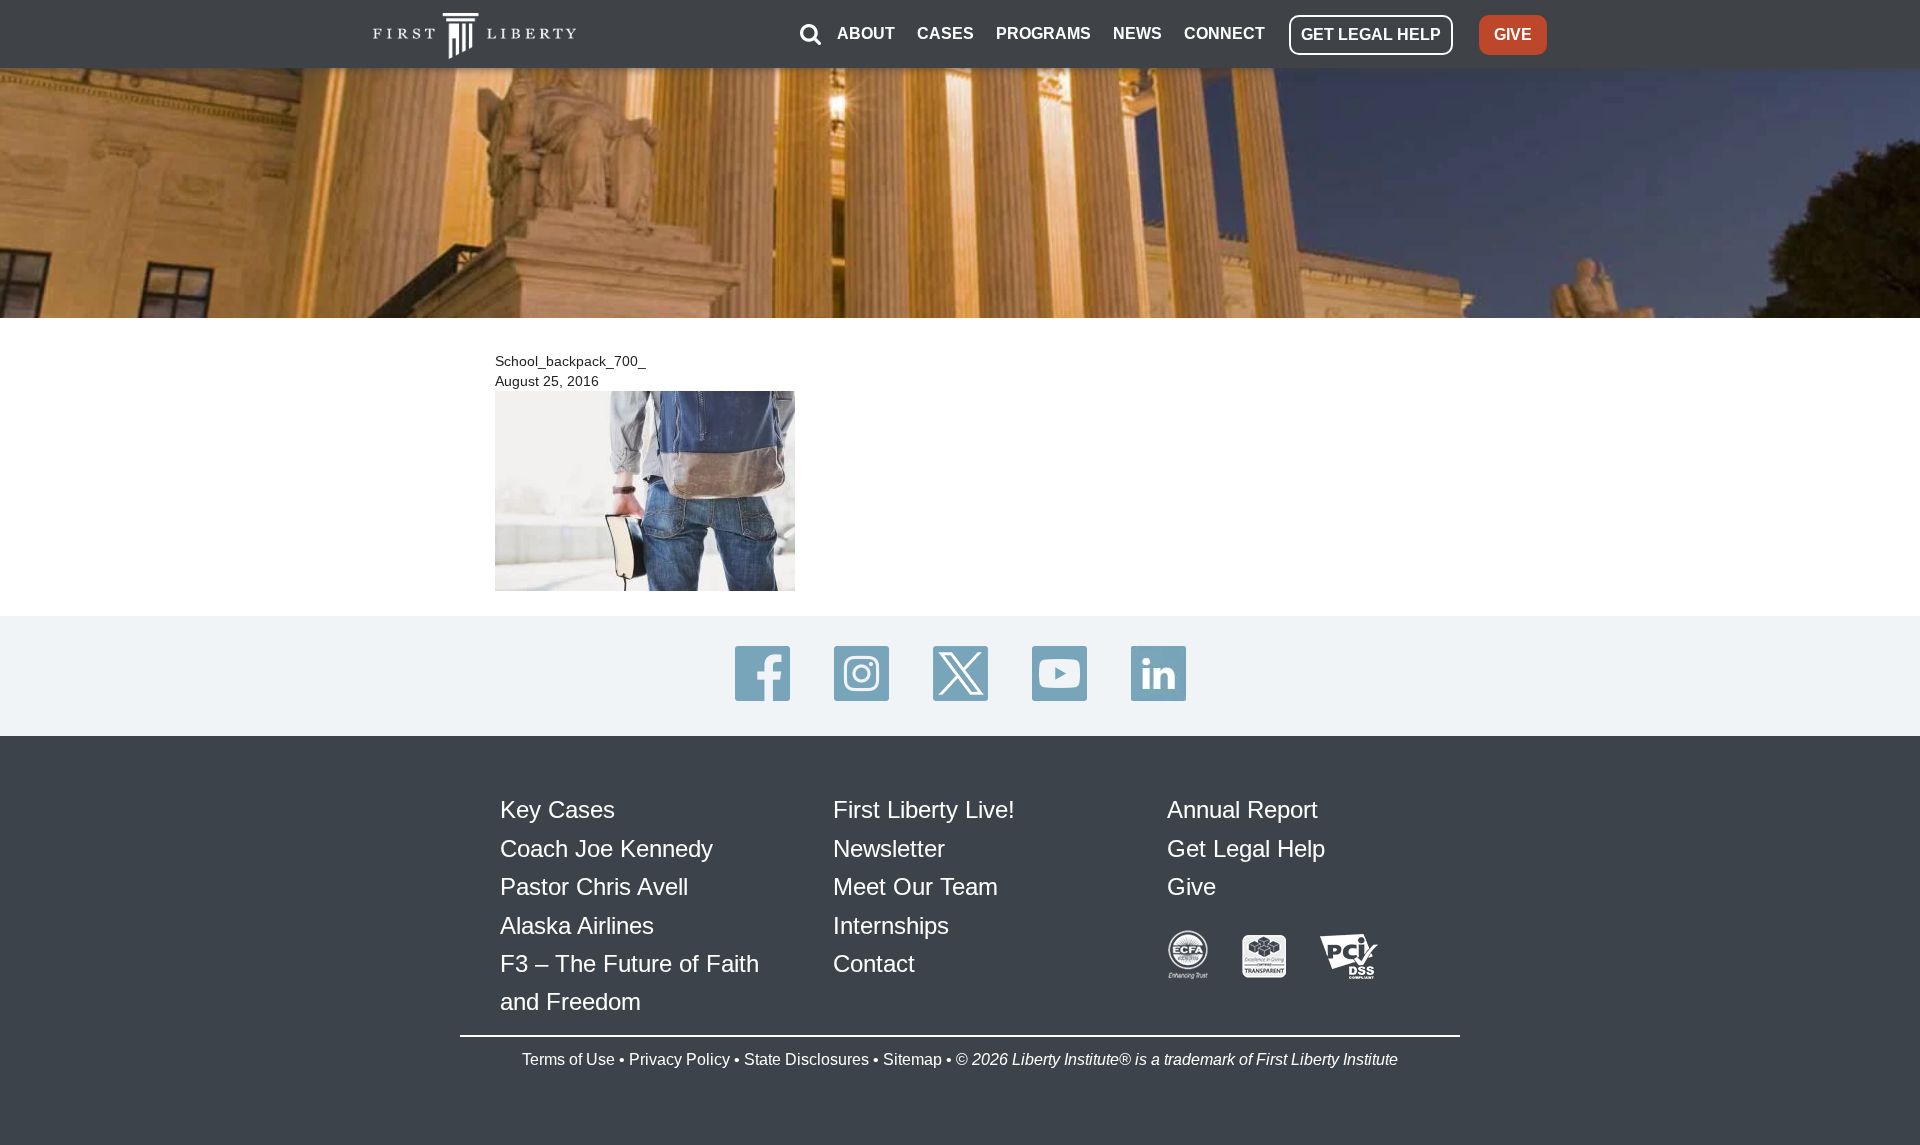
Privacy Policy (679, 1059)
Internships (891, 925)
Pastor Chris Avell (594, 886)
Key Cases (557, 809)
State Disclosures (806, 1059)
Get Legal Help (1246, 848)
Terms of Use (568, 1059)
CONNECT (1224, 33)
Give (1191, 886)
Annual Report (1242, 809)
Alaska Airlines (577, 925)
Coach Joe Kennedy (606, 848)
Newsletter (889, 848)
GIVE (1513, 34)
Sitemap (912, 1059)
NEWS (1137, 33)
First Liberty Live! (924, 809)
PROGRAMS (1043, 33)
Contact (874, 963)
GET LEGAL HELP (1371, 34)
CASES (945, 33)
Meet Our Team (915, 886)
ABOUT (866, 33)
